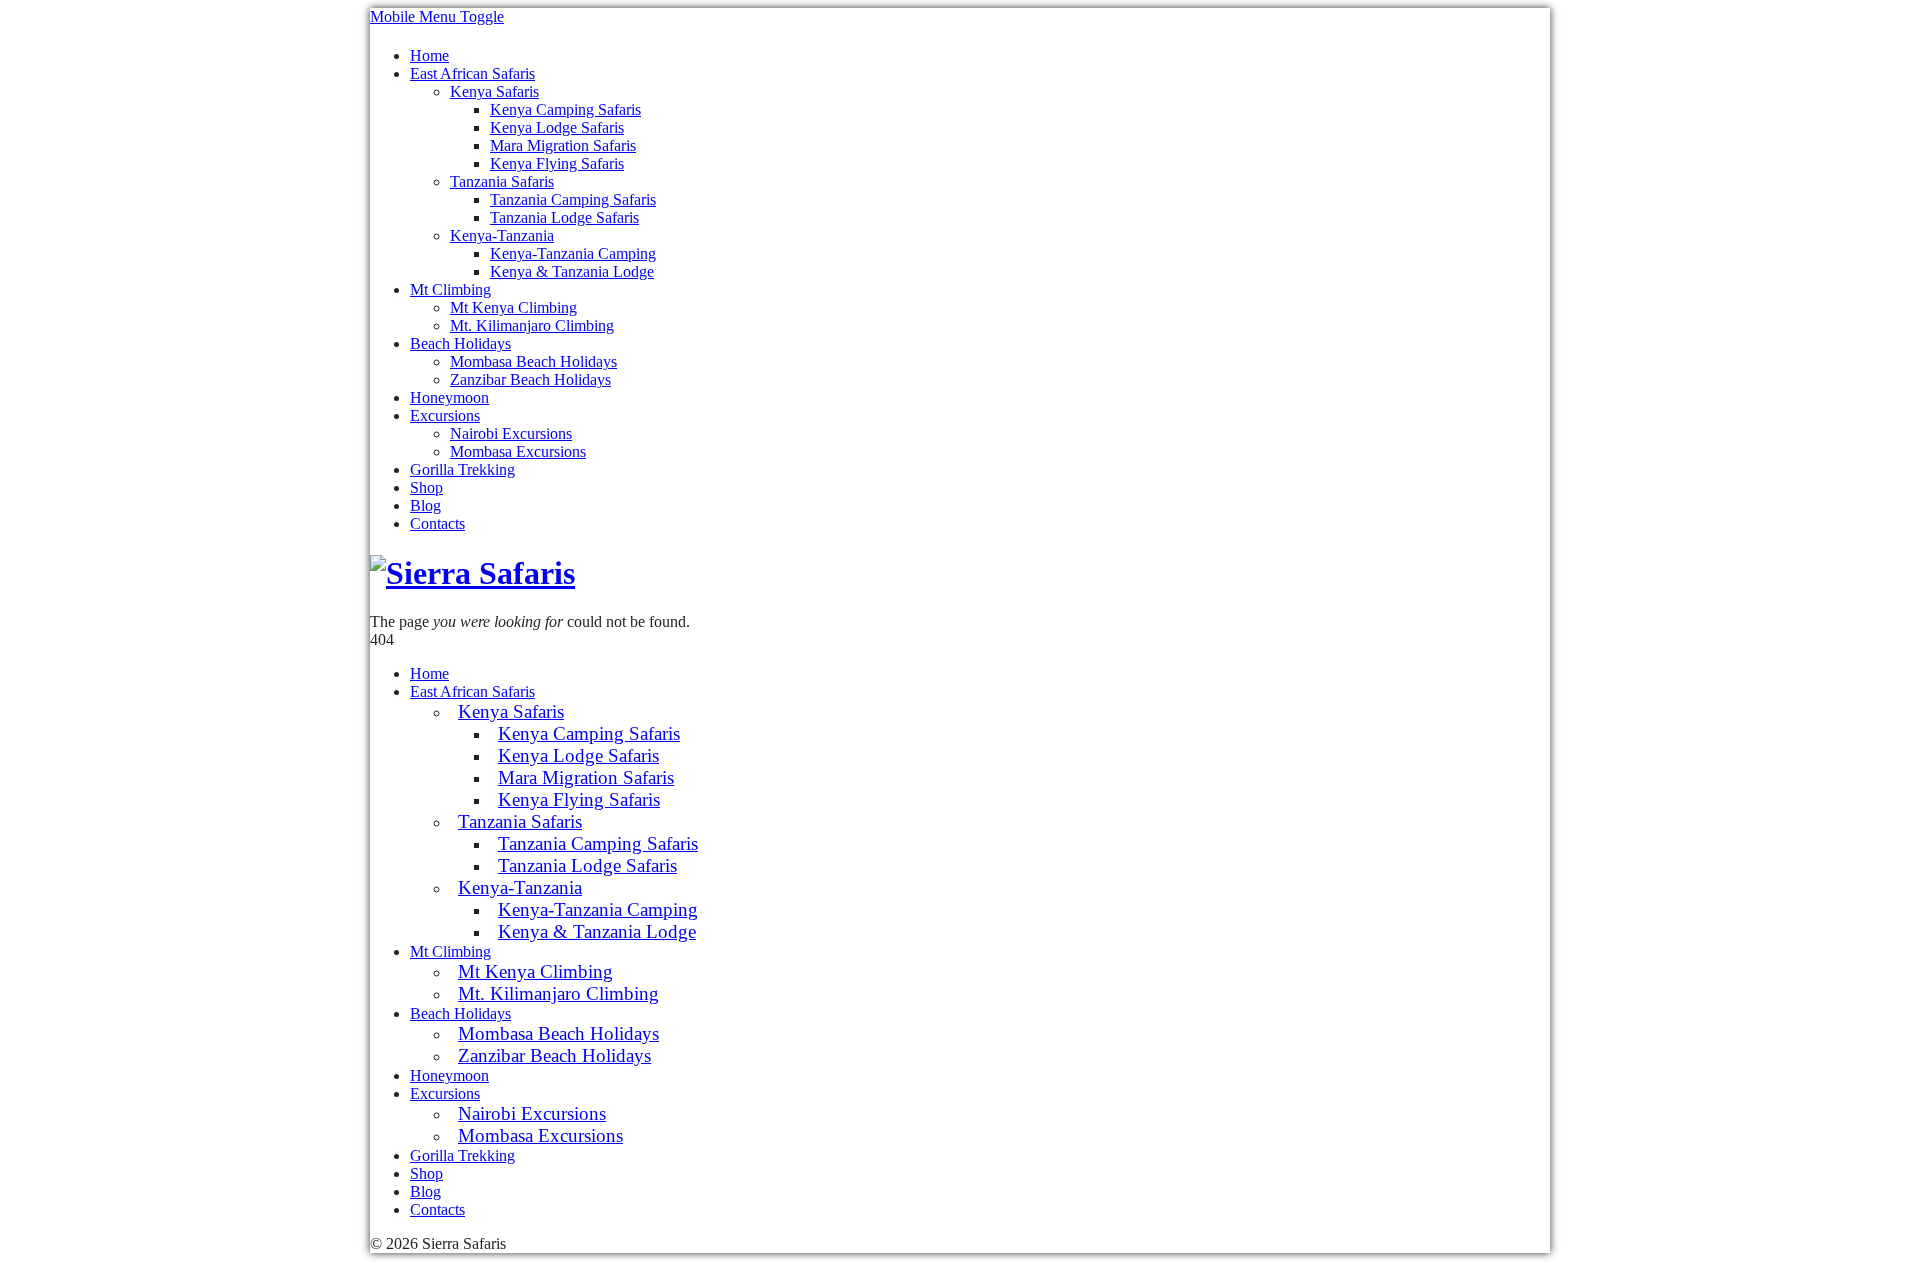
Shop (426, 487)
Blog (425, 505)
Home (429, 55)
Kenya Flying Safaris (557, 163)
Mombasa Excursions (518, 451)
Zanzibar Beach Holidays (530, 379)
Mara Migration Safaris (563, 145)
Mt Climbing (450, 289)
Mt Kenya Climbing (513, 307)
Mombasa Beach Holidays (533, 361)
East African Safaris (472, 73)
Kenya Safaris (494, 91)
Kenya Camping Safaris (565, 109)
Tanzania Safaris (502, 181)
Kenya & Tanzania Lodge (572, 271)
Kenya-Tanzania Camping (573, 253)
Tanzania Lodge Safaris (564, 217)
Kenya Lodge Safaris (557, 127)
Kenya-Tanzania (502, 235)
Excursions (445, 415)
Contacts (437, 523)
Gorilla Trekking (462, 469)
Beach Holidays (460, 343)
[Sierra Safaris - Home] (472, 573)
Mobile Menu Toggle (437, 16)
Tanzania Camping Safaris (573, 199)
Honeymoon (449, 397)
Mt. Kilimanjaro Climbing (532, 325)
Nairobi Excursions (511, 433)
